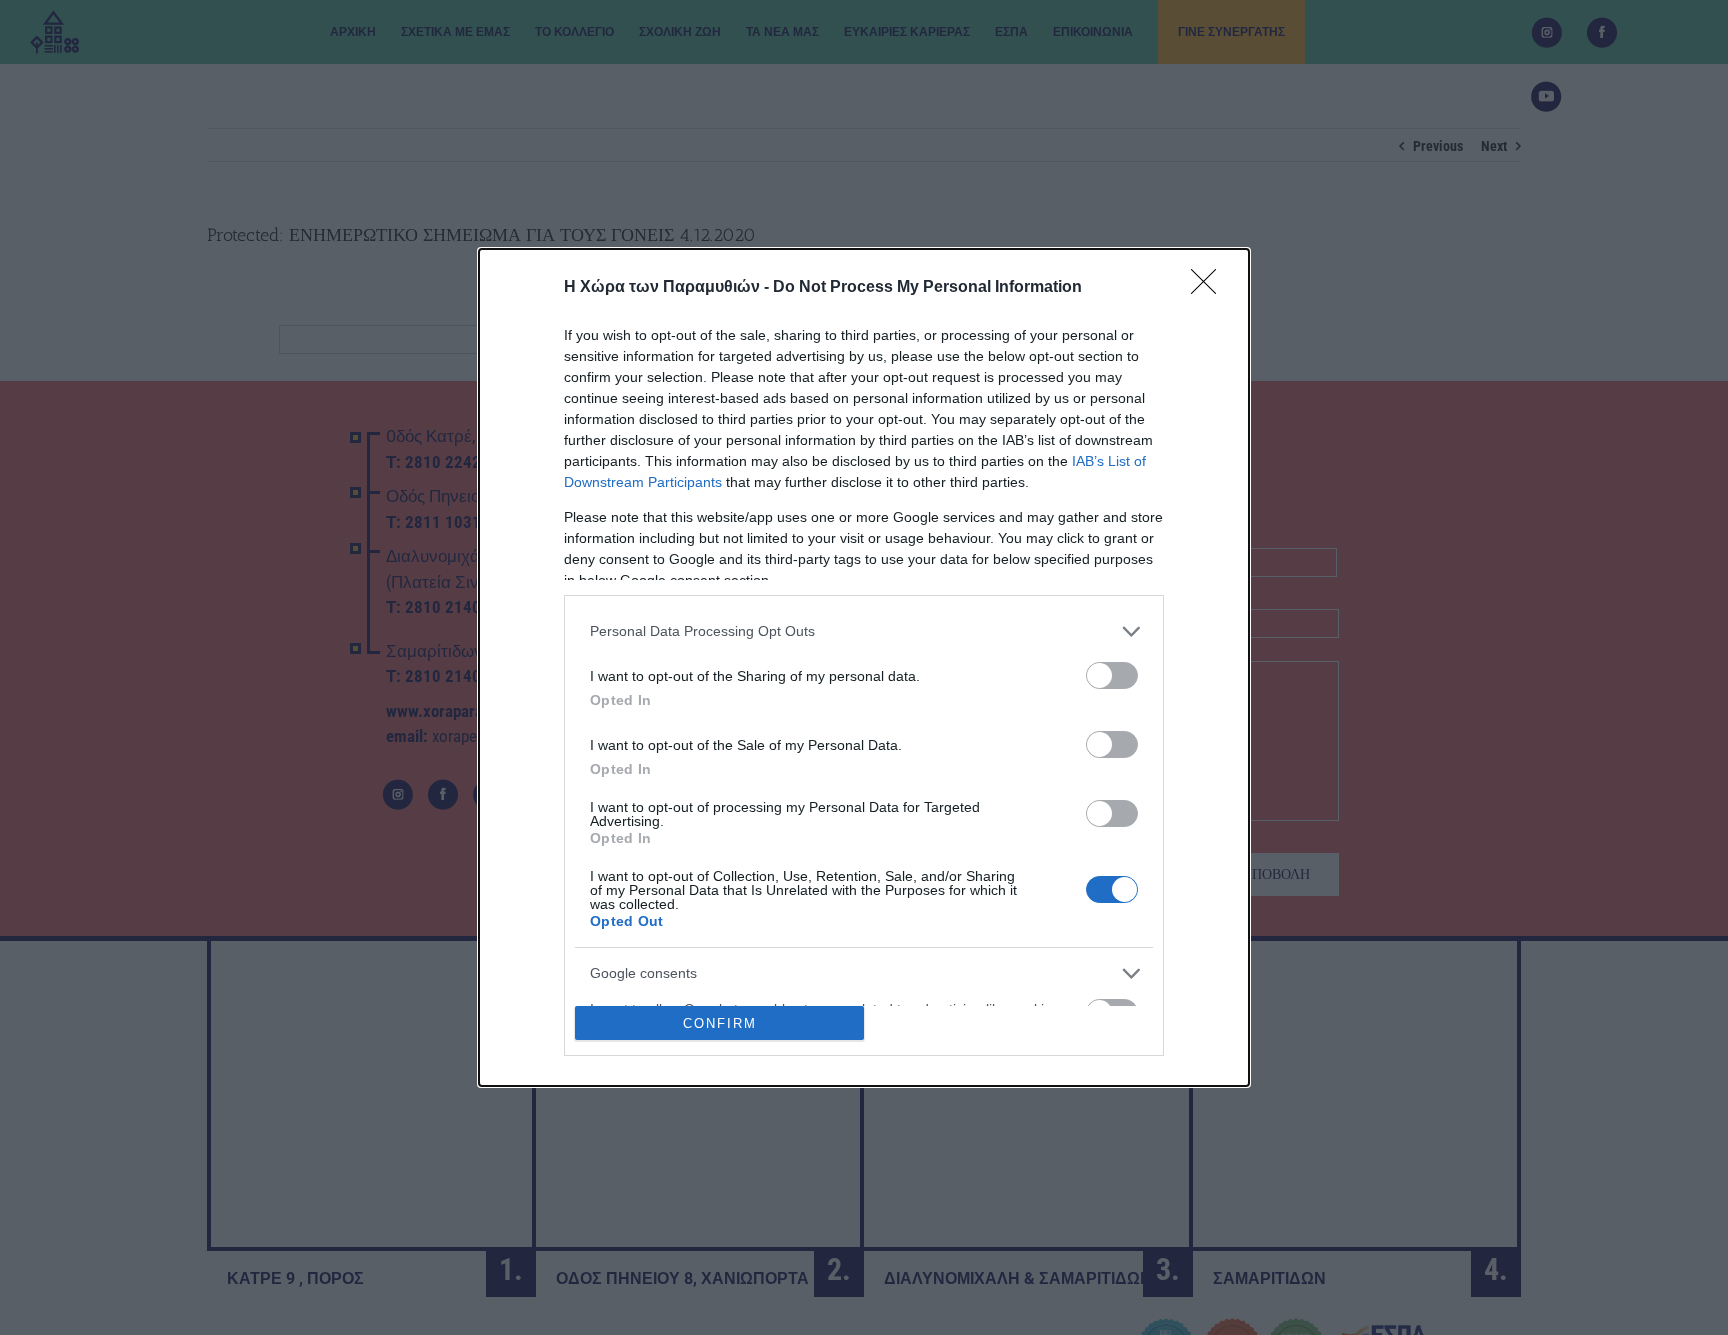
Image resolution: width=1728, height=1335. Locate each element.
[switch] (1112, 675)
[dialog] (864, 668)
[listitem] (864, 631)
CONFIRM (720, 1023)
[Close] (1210, 288)
